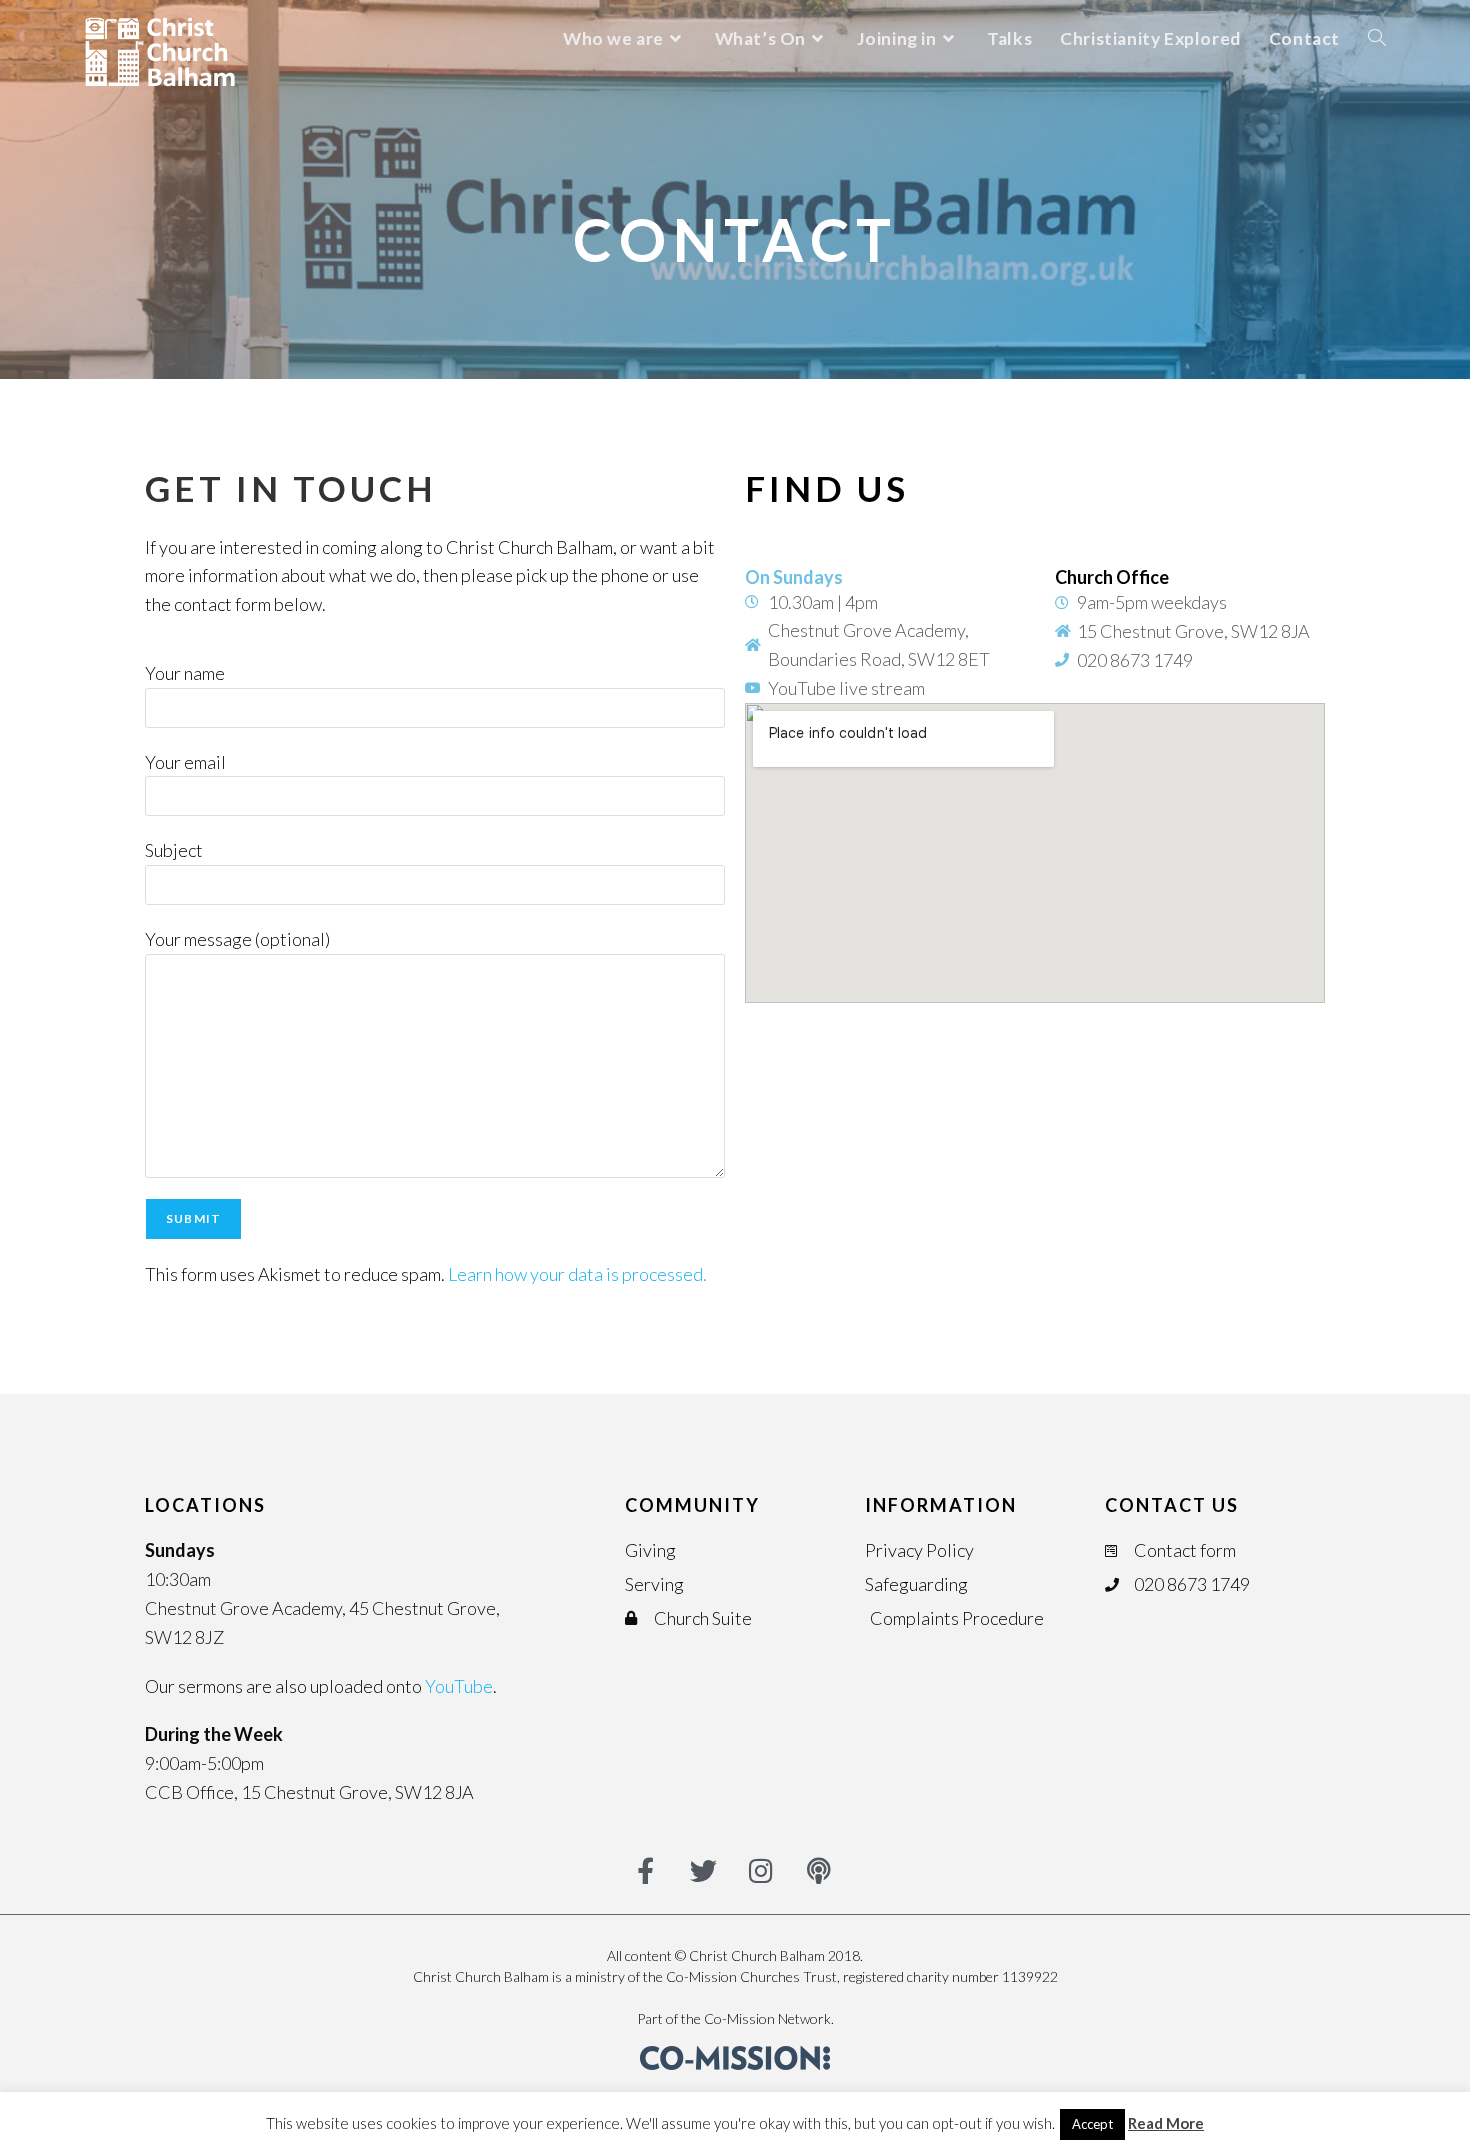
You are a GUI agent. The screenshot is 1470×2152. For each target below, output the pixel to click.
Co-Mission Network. (769, 2018)
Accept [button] (1092, 2124)
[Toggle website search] (1377, 38)
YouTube (459, 1686)
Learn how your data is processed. (577, 1274)
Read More (1166, 2123)
